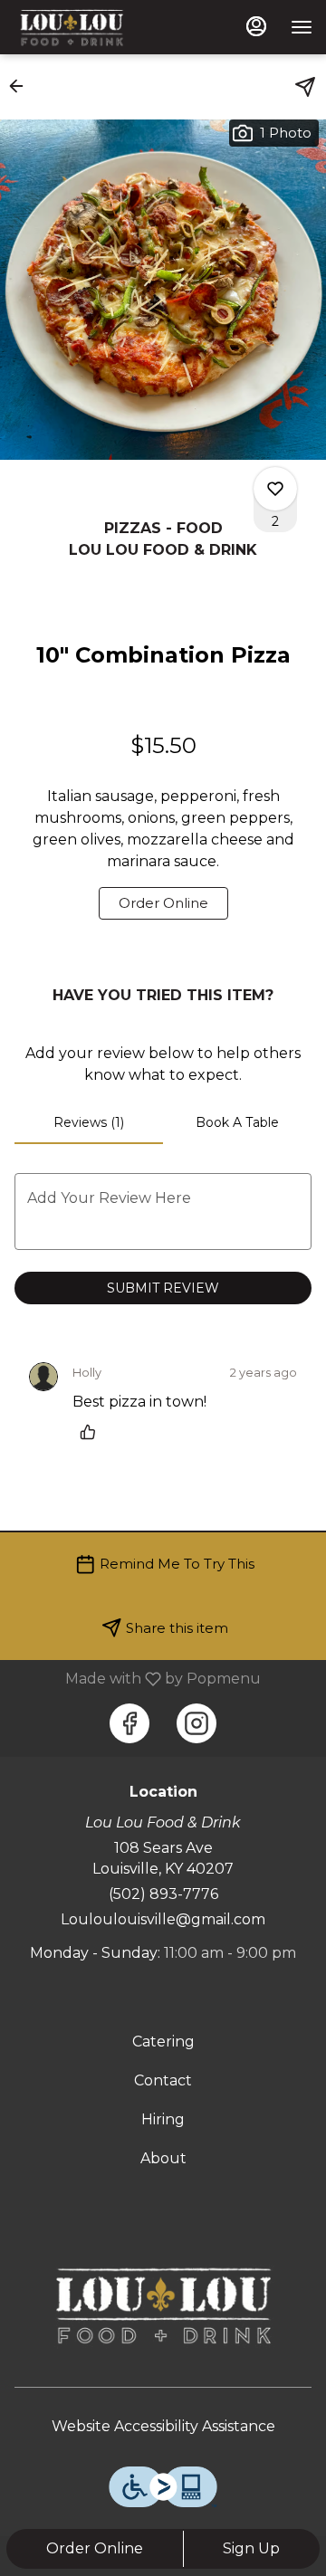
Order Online (95, 2548)
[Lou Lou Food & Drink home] (95, 27)
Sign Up (251, 2548)
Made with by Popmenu (137, 1679)
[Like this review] (92, 1432)
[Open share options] (305, 87)
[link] (163, 903)
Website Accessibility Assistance (163, 2426)
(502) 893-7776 (163, 1894)
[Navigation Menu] (302, 27)
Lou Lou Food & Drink (163, 2305)
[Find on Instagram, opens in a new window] (197, 1723)
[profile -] (256, 26)
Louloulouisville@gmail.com (163, 1919)
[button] (22, 86)
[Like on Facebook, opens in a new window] (129, 1723)
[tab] (89, 1122)
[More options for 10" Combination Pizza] (275, 489)
